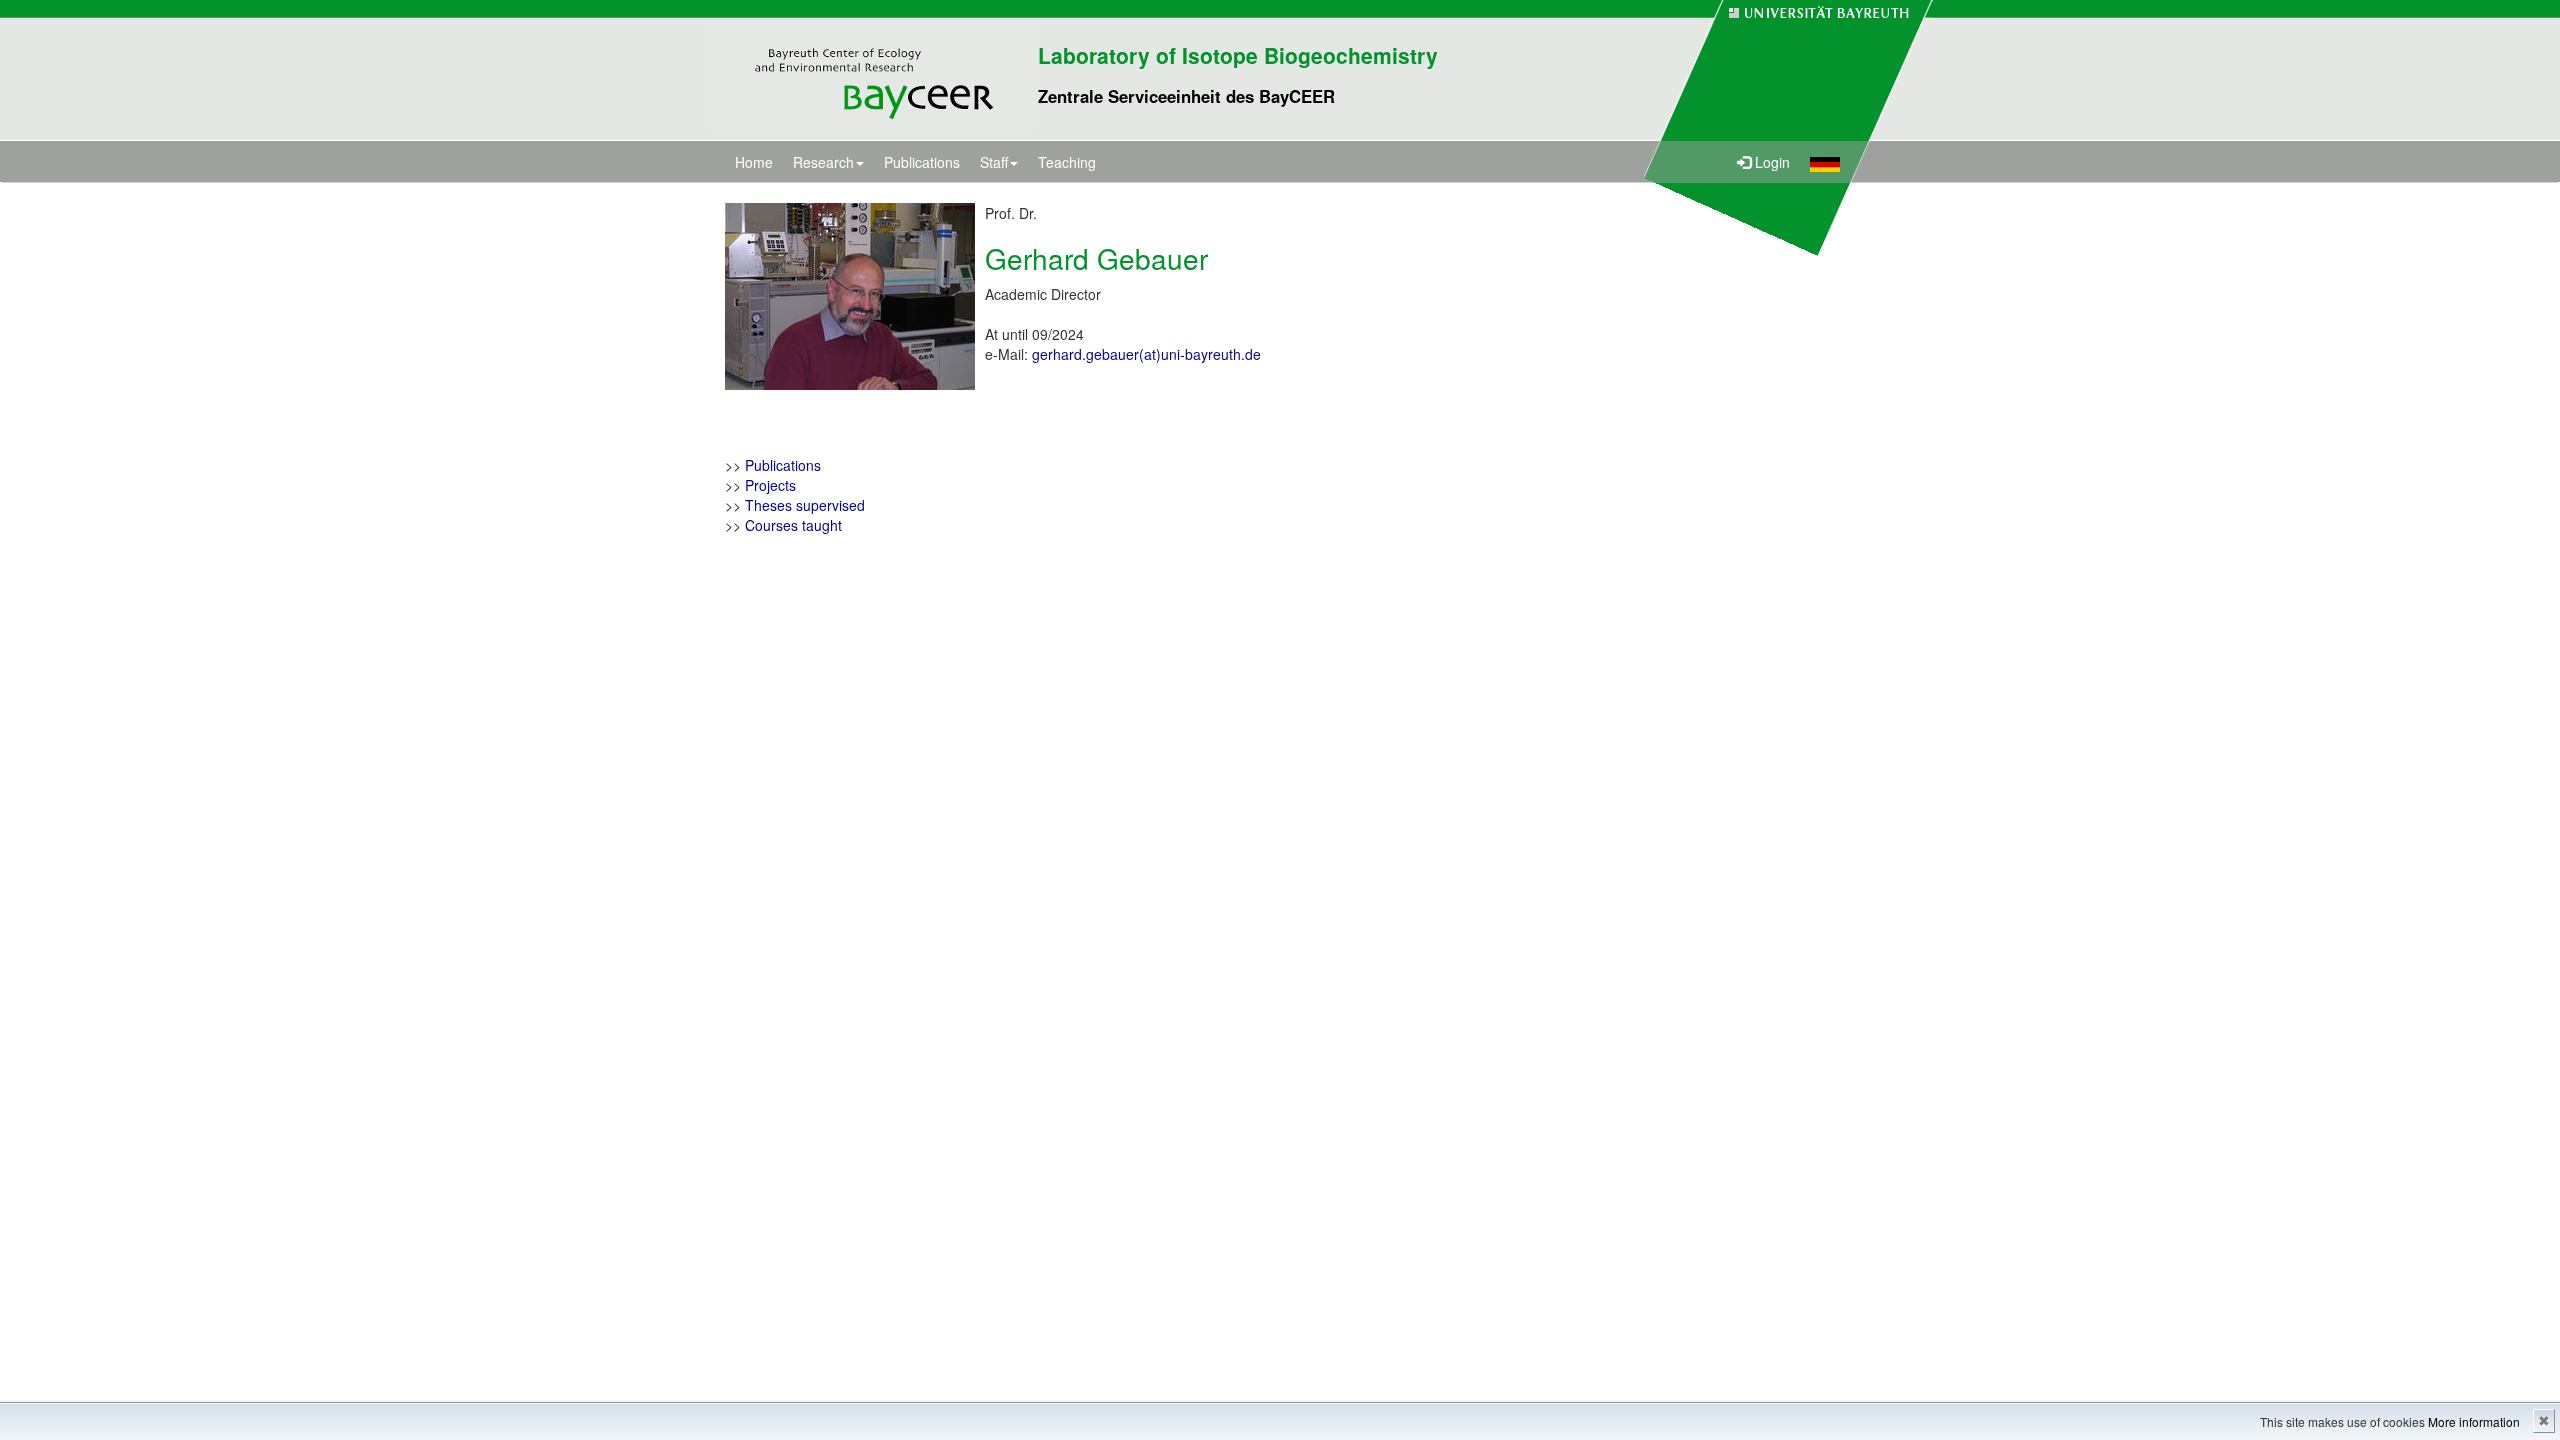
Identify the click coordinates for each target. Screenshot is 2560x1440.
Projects (770, 485)
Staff (994, 162)
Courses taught (793, 525)
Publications (922, 162)
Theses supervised (805, 505)
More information (2474, 1421)
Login (1770, 162)
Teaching (1067, 162)
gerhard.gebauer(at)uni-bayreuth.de (1146, 354)
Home (754, 162)
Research (823, 162)
